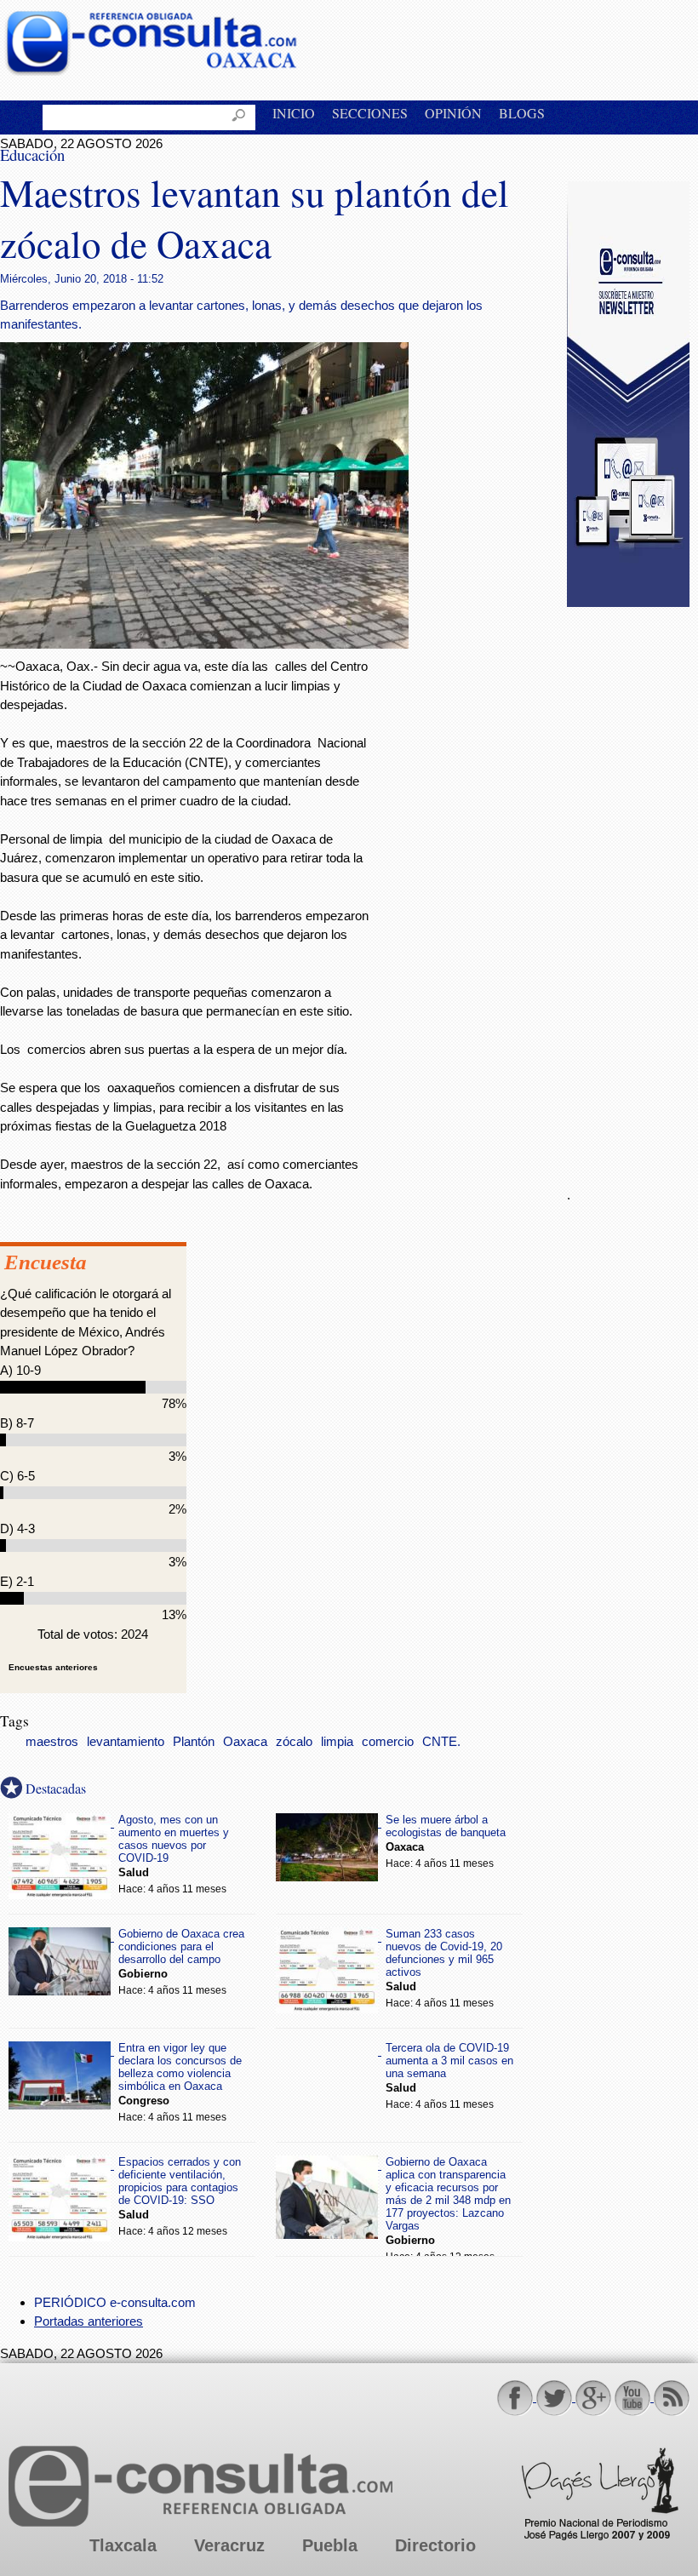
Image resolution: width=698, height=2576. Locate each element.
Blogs (522, 113)
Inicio (294, 113)
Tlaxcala (123, 2545)
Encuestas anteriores (53, 1667)
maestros (52, 1742)
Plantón (194, 1742)
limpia (337, 1742)
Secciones (370, 113)
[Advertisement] (632, 887)
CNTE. (441, 1742)
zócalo (294, 1742)
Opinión (453, 113)
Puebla (330, 2545)
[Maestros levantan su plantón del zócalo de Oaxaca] (204, 644)
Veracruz (229, 2545)
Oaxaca (245, 1742)
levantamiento (126, 1742)
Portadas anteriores (89, 2321)
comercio (388, 1742)
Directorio (435, 2545)
